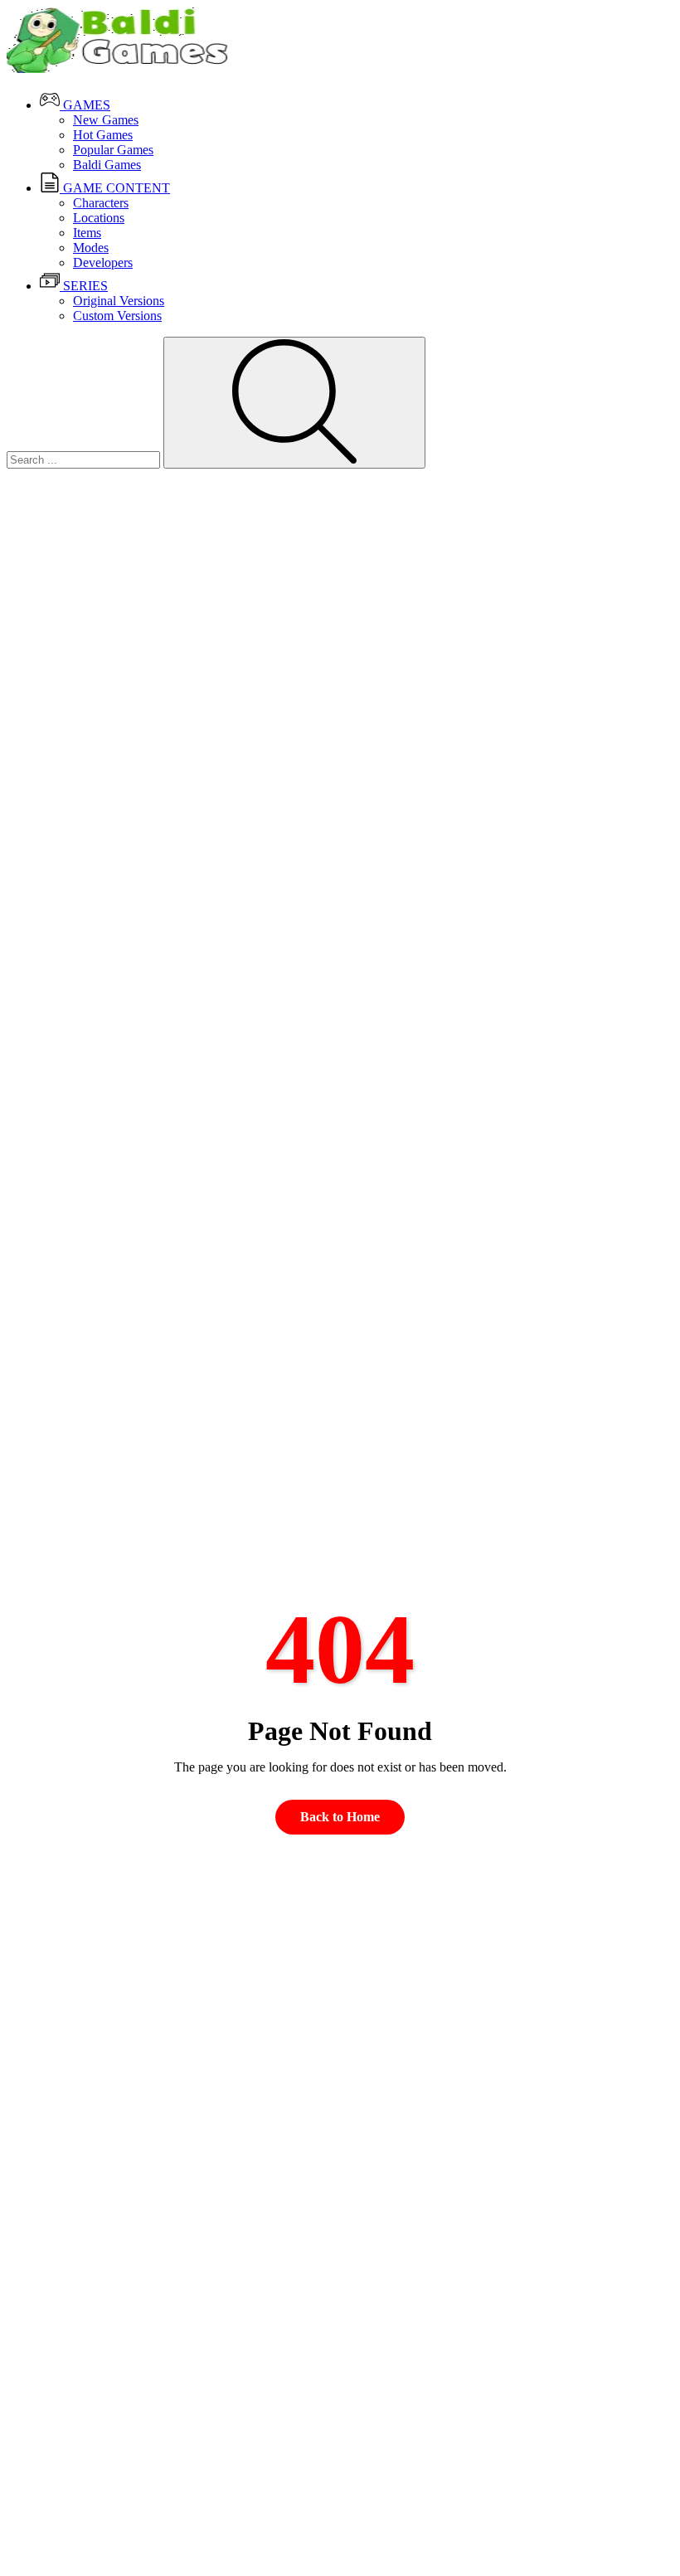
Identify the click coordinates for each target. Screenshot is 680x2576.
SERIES (84, 286)
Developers (103, 262)
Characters (101, 203)
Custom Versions (117, 316)
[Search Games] (294, 403)
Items (87, 233)
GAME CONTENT (115, 188)
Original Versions (119, 301)
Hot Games (103, 135)
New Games (106, 120)
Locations (99, 218)
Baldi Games (107, 165)
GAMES (85, 105)
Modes (91, 248)
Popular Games (113, 150)
